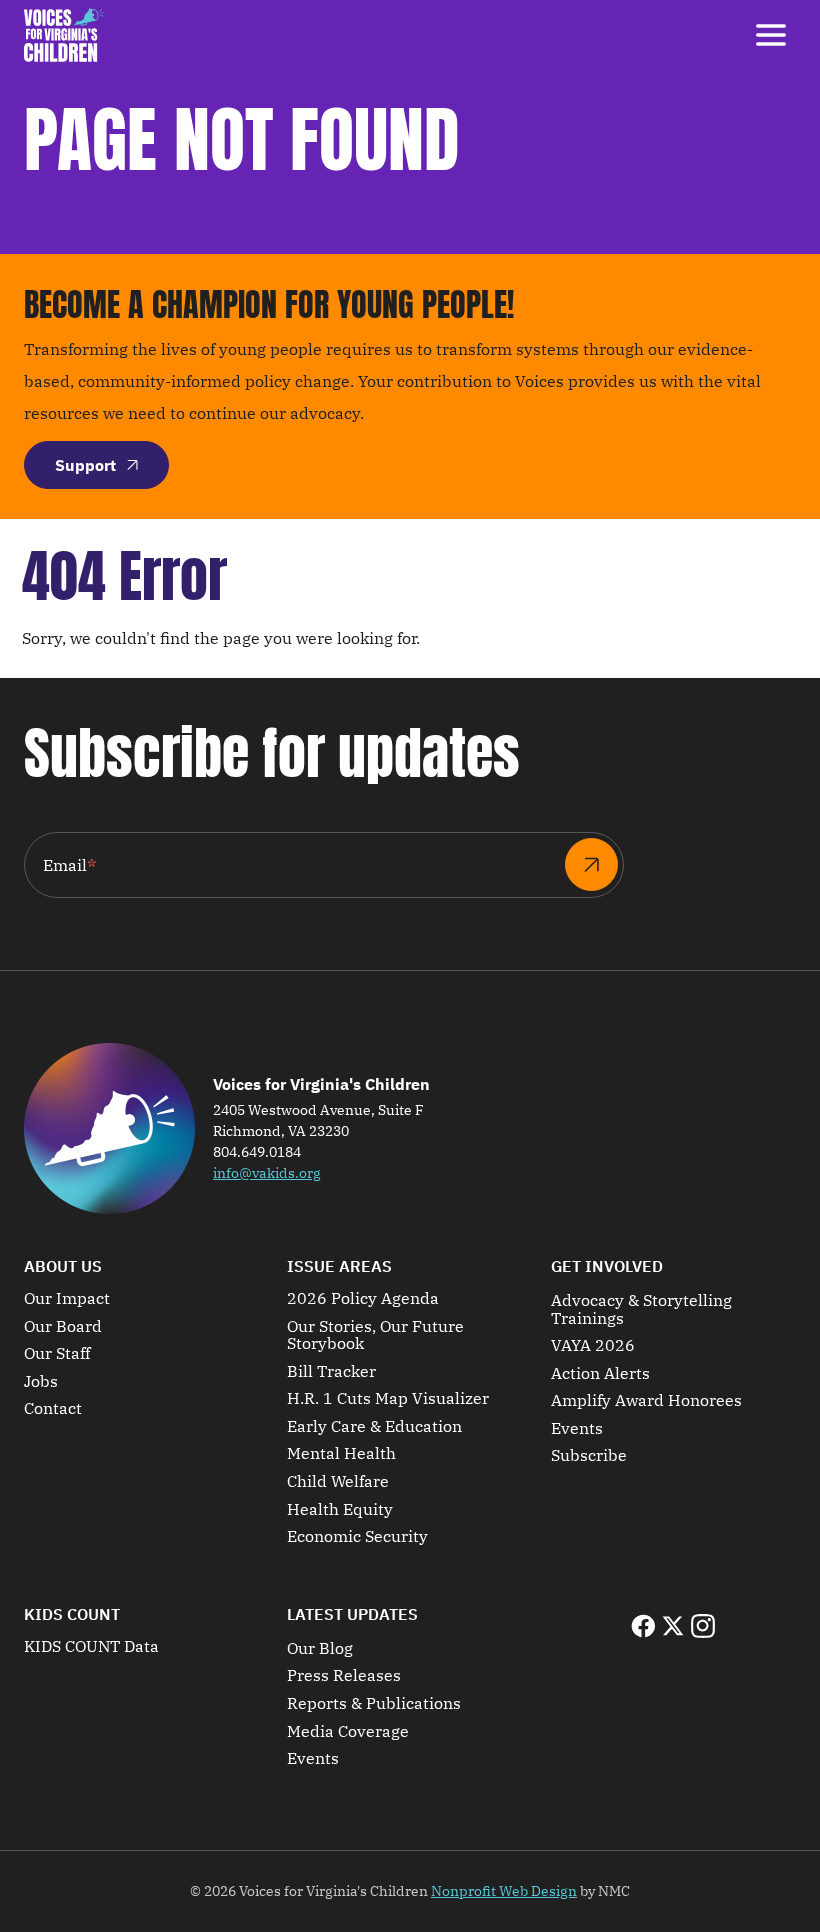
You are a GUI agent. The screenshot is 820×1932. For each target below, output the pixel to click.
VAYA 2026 (593, 1346)
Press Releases (344, 1676)
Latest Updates (352, 1614)
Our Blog (320, 1649)
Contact (53, 1409)
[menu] (771, 35)
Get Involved (607, 1266)
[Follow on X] (673, 1626)
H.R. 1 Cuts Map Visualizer (388, 1399)
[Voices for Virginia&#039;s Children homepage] (64, 35)
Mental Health (341, 1454)
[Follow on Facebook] (643, 1626)
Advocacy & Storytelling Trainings (641, 1309)
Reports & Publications (374, 1704)
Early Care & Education (374, 1427)
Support (85, 465)
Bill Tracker (331, 1372)
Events (577, 1429)
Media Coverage (348, 1732)
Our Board (63, 1327)
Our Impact (67, 1299)
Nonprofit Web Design (504, 1891)
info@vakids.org (267, 1173)
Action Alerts (600, 1374)
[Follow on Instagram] (703, 1626)
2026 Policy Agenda (363, 1299)
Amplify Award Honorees (646, 1401)
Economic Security (357, 1537)
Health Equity (340, 1510)
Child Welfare (338, 1482)
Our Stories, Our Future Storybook (375, 1335)
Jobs (41, 1382)
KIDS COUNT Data (91, 1647)
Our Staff (57, 1354)
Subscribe (589, 1456)
